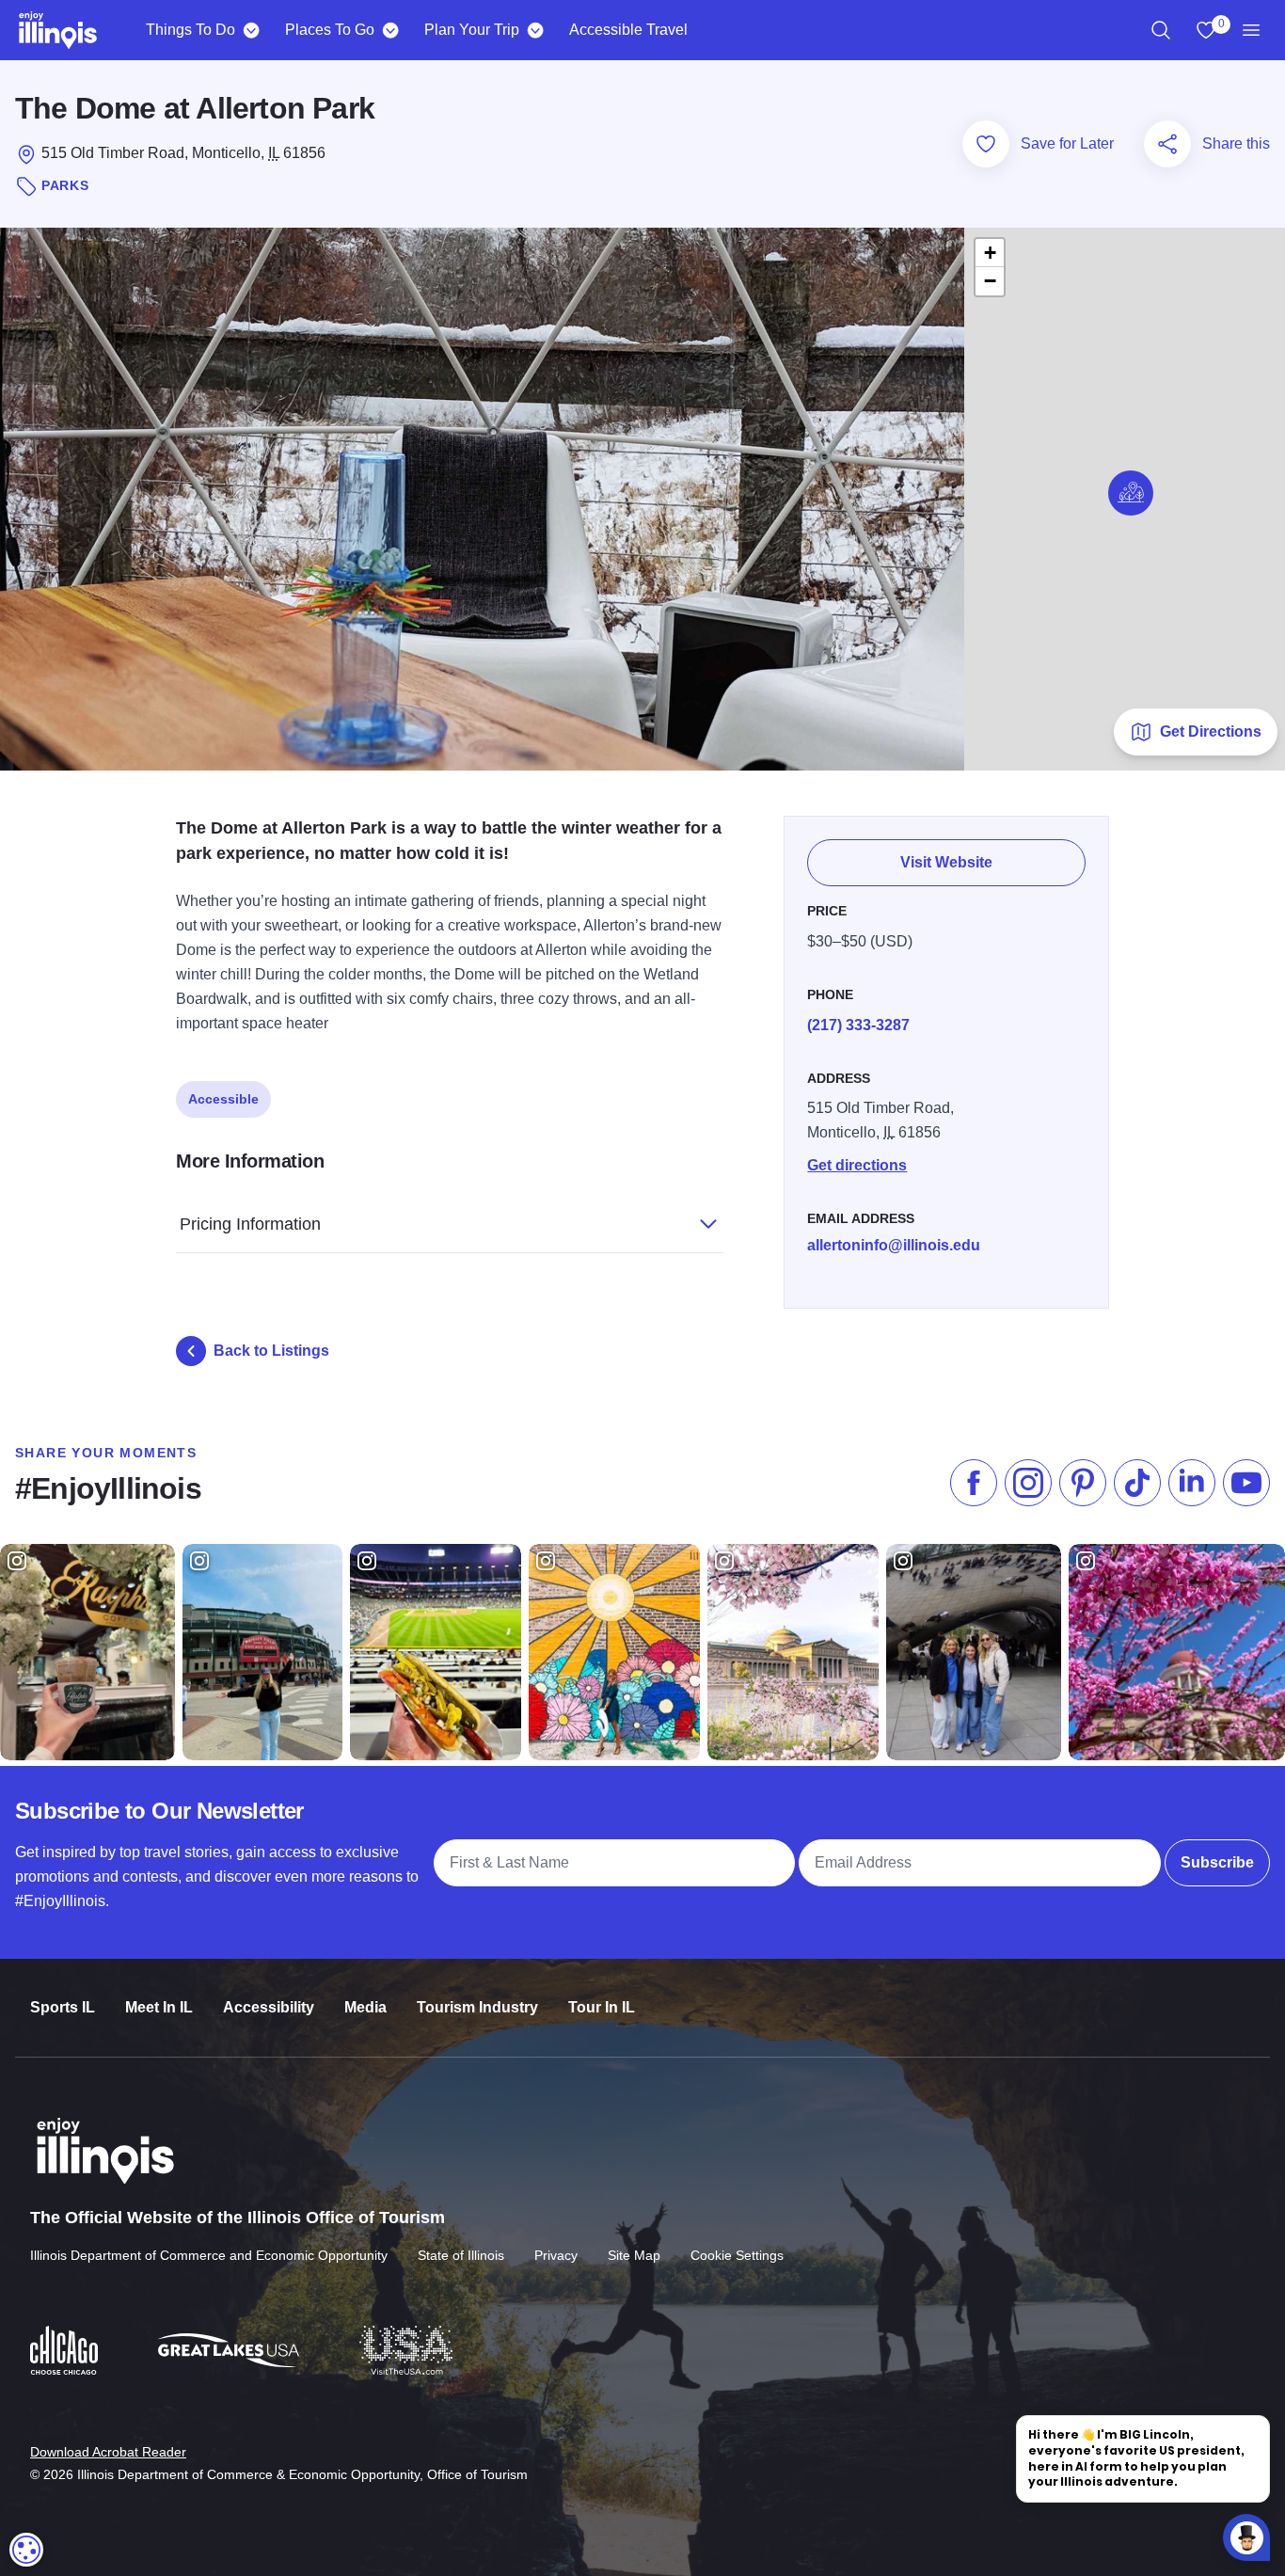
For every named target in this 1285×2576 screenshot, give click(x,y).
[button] (1131, 493)
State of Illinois (461, 2255)
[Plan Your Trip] (535, 30)
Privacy (556, 2255)
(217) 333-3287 (858, 1025)
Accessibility (269, 2007)
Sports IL (63, 2007)
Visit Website (946, 862)
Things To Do (190, 30)
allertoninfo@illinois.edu (894, 1245)
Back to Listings (271, 1351)
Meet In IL (159, 2007)
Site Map (634, 2255)
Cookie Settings (737, 2255)
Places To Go (330, 30)
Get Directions (1211, 731)
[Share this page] (1167, 144)
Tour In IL (602, 2007)
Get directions (857, 1165)
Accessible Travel (628, 30)
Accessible (223, 1099)
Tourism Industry (477, 2007)
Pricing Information (250, 1224)
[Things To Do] (251, 30)
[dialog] (26, 2550)
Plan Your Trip (472, 30)
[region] (1161, 30)
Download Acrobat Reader (108, 2452)
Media (365, 2007)
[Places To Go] (390, 30)
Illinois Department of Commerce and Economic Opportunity (209, 2255)
